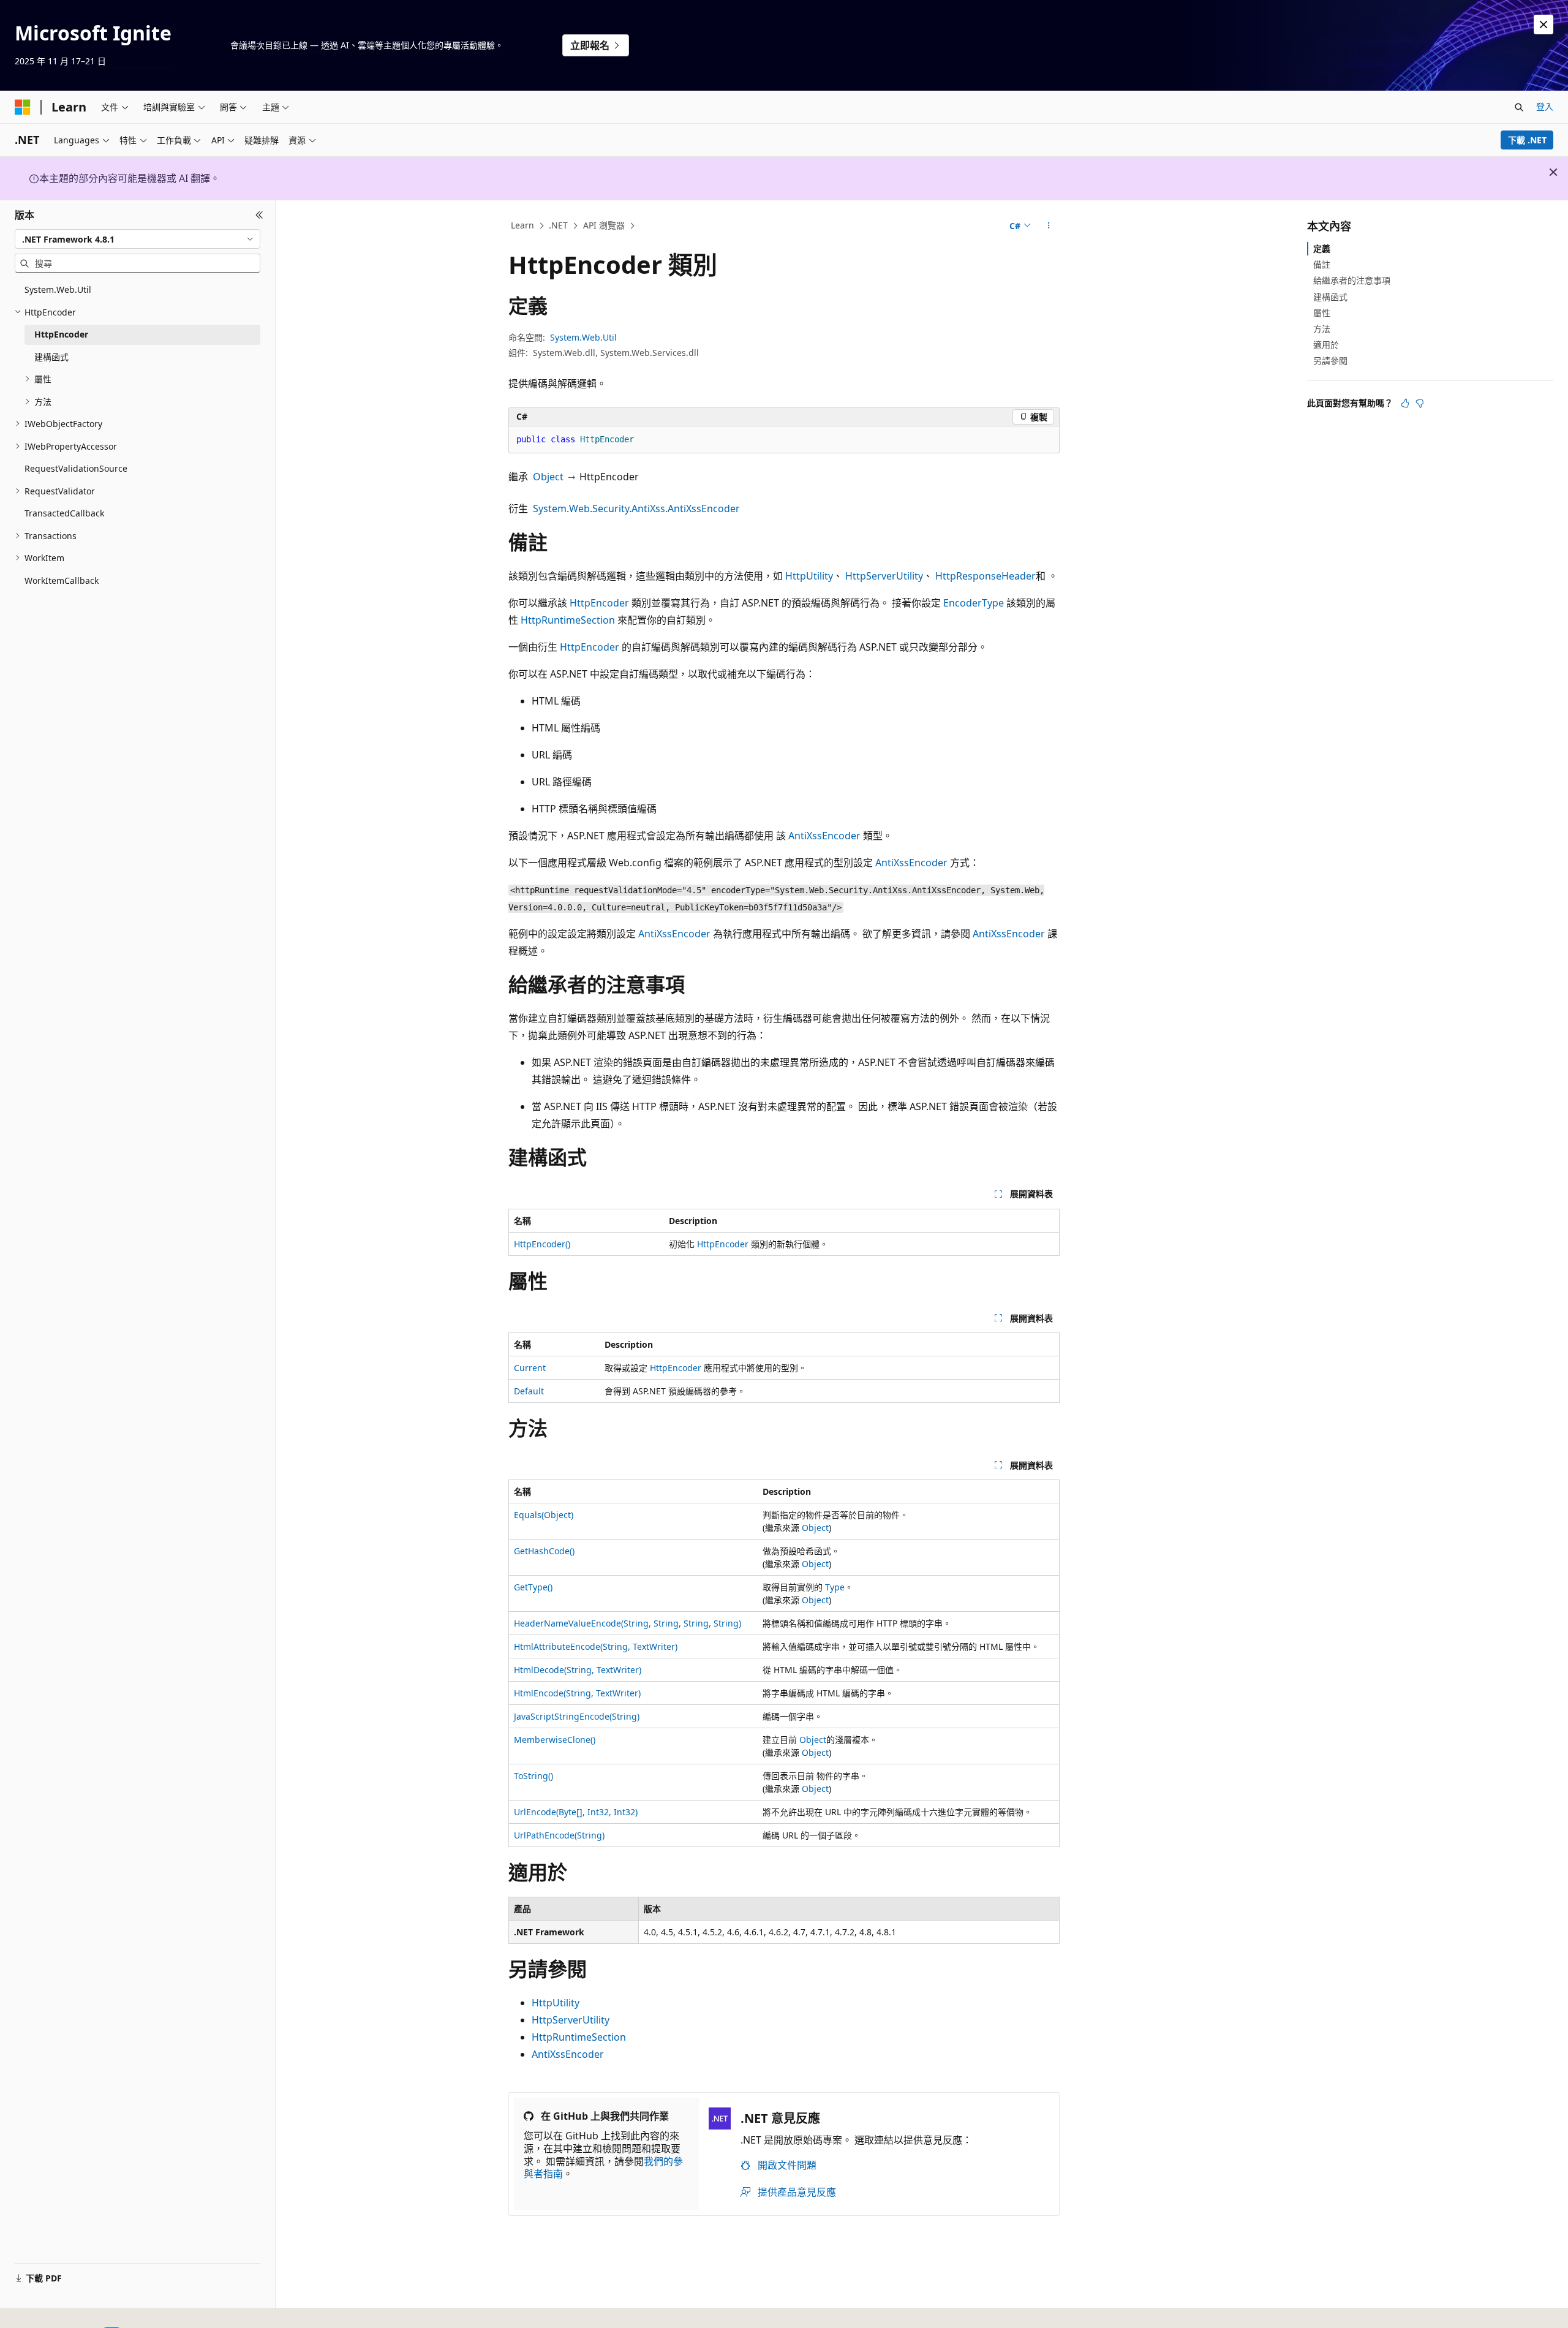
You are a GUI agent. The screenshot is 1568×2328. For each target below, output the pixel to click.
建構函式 (1330, 297)
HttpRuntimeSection (568, 620)
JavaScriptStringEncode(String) (577, 1716)
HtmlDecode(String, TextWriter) (578, 1670)
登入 (1545, 106)
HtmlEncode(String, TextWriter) (577, 1693)
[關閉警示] (1543, 25)
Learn (522, 225)
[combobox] (138, 239)
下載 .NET (1527, 140)
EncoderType (974, 603)
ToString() (533, 1776)
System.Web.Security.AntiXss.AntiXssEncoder (636, 508)
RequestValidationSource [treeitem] (76, 468)
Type (835, 1587)
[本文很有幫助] (1405, 403)
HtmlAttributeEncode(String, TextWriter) (596, 1646)
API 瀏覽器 (604, 225)
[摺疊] (259, 215)
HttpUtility (809, 576)
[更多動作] (1049, 226)
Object (548, 477)
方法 (1322, 329)
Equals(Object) (544, 1515)
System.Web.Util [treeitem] (58, 289)
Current (530, 1368)
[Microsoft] (23, 107)
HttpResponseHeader (986, 576)
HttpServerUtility (884, 576)
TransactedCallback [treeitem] (64, 513)
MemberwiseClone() (555, 1740)
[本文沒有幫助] (1420, 403)
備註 (1322, 264)
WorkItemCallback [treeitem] (62, 580)
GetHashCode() (544, 1551)
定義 (1322, 248)
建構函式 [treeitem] (51, 357)
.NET (558, 225)
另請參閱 (1330, 361)
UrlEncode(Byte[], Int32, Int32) (576, 1812)
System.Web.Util (583, 337)
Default (529, 1391)
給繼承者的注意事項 (1352, 280)
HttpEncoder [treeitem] (61, 334)
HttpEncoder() (542, 1244)
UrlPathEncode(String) (559, 1835)
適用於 (1326, 345)
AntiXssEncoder (824, 836)
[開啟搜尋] (1519, 107)
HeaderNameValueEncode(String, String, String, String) (628, 1623)
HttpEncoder (599, 603)
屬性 (1322, 313)
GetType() (533, 1587)
